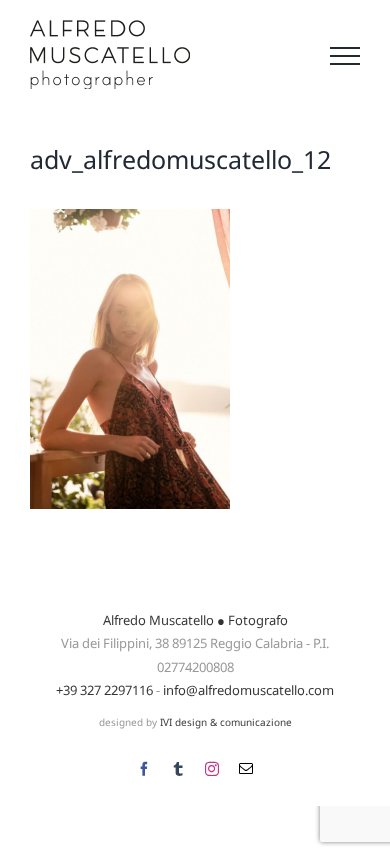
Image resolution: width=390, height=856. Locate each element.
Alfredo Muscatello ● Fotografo (195, 620)
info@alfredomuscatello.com (248, 690)
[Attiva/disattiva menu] (345, 56)
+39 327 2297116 (104, 690)
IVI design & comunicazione (226, 722)
